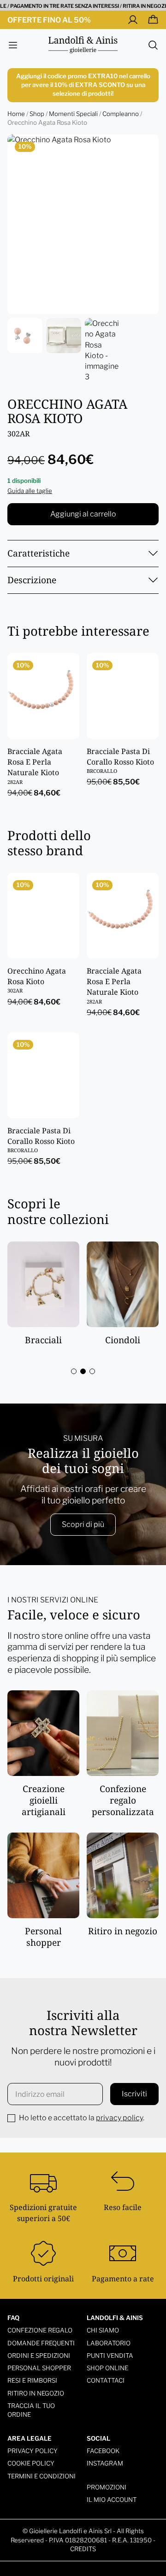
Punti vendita (110, 2356)
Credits (83, 2549)
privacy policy (119, 2118)
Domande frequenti (41, 2343)
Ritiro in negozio (36, 2393)
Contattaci (106, 2380)
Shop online (107, 2368)
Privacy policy (33, 2451)
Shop (37, 114)
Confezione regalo (40, 2330)
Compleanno (121, 114)
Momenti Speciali (73, 114)
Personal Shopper (39, 2368)
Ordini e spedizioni (39, 2356)
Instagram (105, 2463)
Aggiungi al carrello (83, 514)
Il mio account (112, 2500)
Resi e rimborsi (32, 2380)
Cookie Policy (31, 2463)
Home (16, 114)
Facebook (103, 2451)
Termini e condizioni (41, 2476)
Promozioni (107, 2487)
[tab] (74, 1371)
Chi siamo (103, 2330)
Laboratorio (109, 2343)
